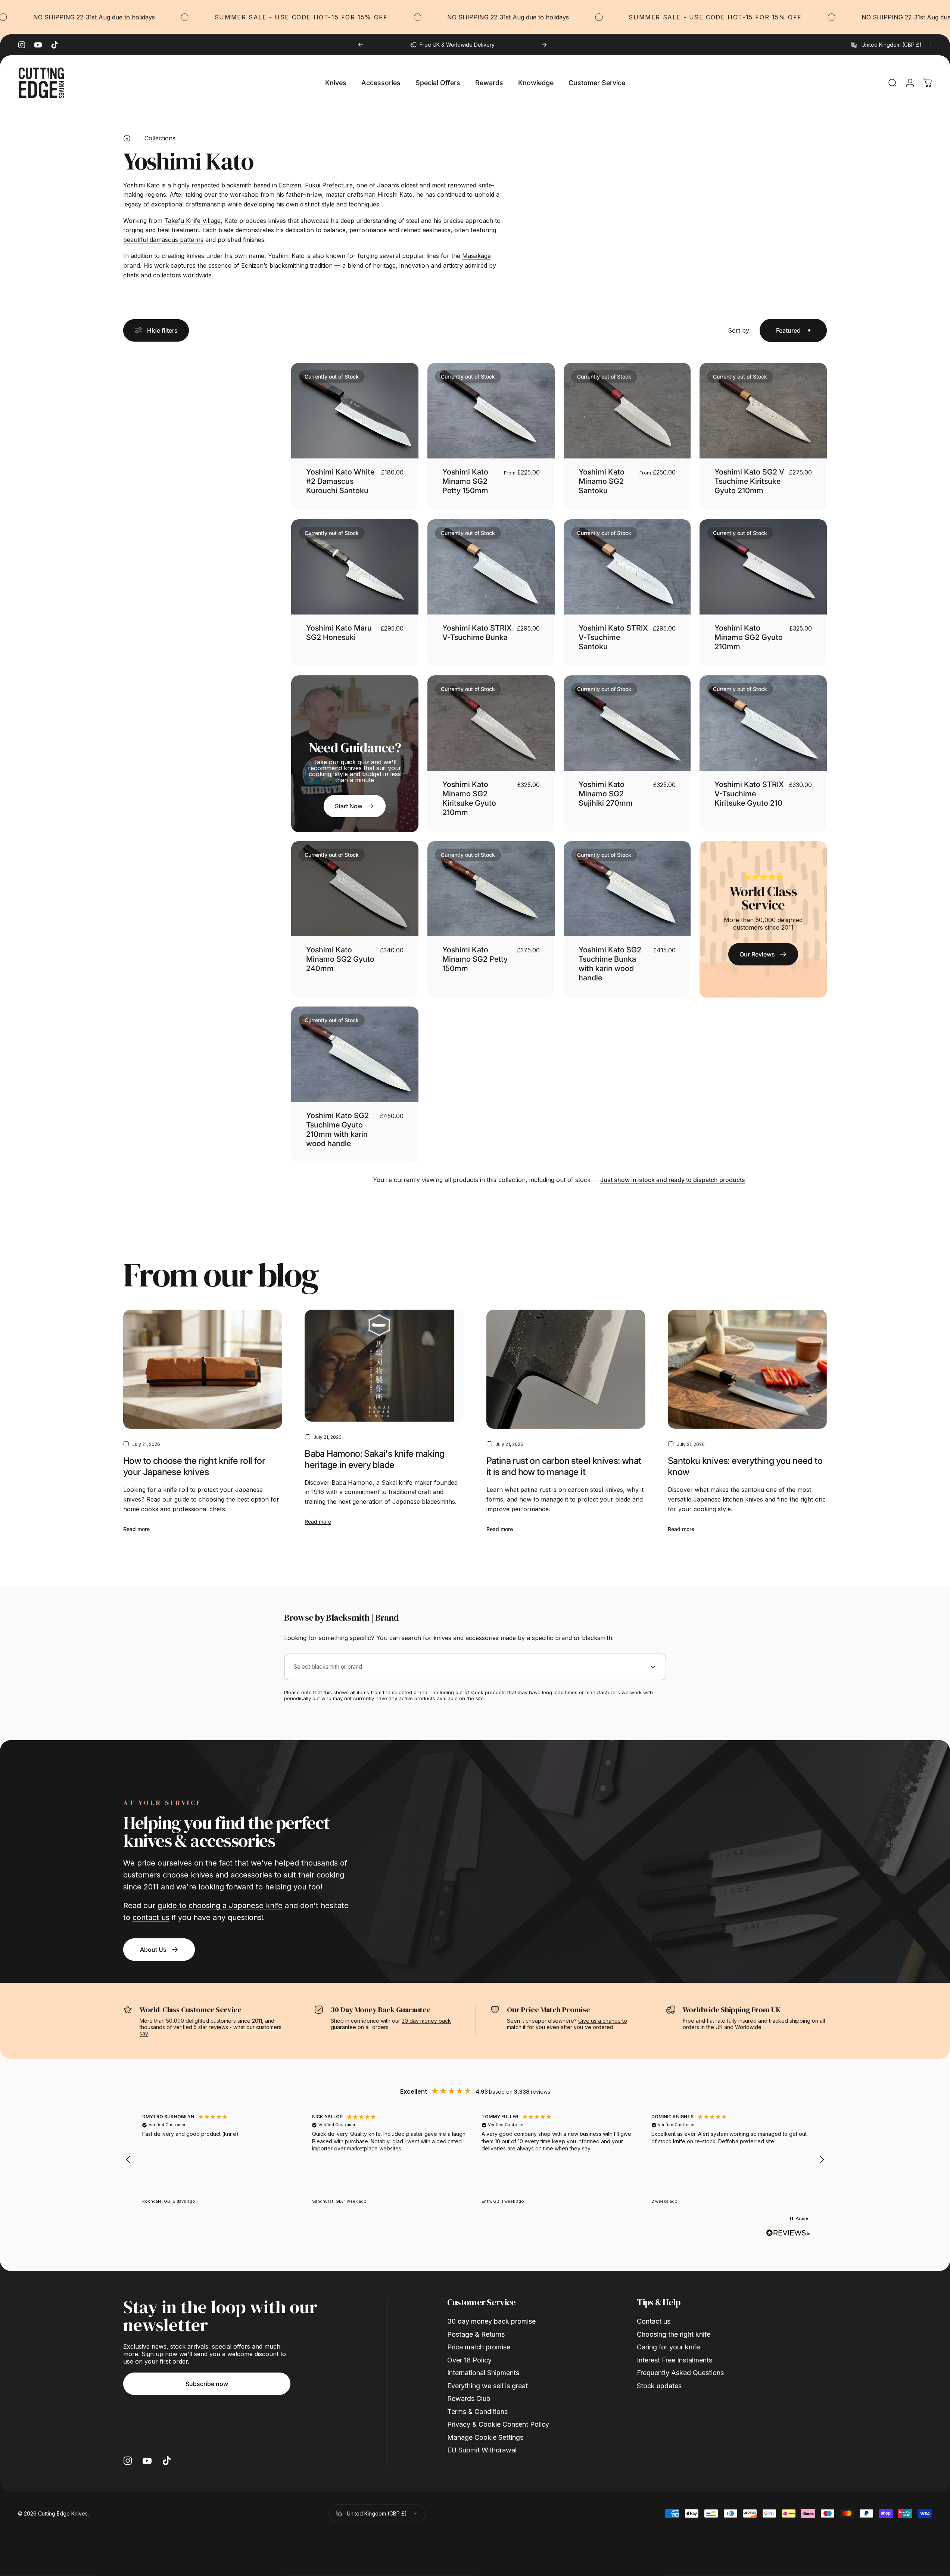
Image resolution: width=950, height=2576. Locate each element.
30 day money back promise (491, 2321)
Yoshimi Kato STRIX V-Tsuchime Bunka (477, 633)
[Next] (544, 45)
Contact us (654, 2321)
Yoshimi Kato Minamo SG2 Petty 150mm (465, 481)
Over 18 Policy (469, 2360)
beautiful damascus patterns (163, 240)
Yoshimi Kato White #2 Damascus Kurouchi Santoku (340, 481)
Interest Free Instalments (675, 2360)
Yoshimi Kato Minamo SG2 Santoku (602, 481)
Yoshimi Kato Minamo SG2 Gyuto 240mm (340, 959)
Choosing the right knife (674, 2334)
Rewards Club (469, 2398)
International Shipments (483, 2373)
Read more (136, 1529)
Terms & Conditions (477, 2412)
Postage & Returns (476, 2334)
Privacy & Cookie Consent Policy (498, 2424)
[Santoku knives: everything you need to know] (747, 1369)
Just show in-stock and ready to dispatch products (673, 1180)
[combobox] (892, 45)
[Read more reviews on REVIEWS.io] (788, 2233)
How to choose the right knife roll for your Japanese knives (194, 1466)
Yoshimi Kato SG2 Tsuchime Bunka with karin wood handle (610, 964)
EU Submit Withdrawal (482, 2450)
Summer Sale (175, 17)
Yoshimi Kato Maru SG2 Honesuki (339, 633)
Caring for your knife (668, 2347)
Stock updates (659, 2386)
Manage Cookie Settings (485, 2437)
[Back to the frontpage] (127, 138)
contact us (151, 1917)
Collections (160, 138)
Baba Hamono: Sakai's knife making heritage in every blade (374, 1459)
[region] (475, 2160)
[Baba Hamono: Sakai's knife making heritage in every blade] (384, 1366)
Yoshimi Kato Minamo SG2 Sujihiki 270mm (606, 794)
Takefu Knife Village (192, 221)
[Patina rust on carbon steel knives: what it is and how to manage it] (566, 1369)
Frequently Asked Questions (680, 2373)
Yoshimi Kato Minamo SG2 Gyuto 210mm (749, 637)
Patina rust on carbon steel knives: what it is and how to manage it (564, 1466)
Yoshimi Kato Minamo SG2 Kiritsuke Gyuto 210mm (469, 798)
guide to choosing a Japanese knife (220, 1905)
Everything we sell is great (488, 2386)
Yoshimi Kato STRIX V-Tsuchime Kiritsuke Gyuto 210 (749, 794)
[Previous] (361, 45)
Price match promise (479, 2347)
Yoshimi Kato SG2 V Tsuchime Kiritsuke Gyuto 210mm (749, 481)
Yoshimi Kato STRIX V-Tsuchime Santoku (613, 637)
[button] (128, 2160)
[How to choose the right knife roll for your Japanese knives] (203, 1369)
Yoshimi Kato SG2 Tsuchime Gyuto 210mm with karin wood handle (337, 1130)
